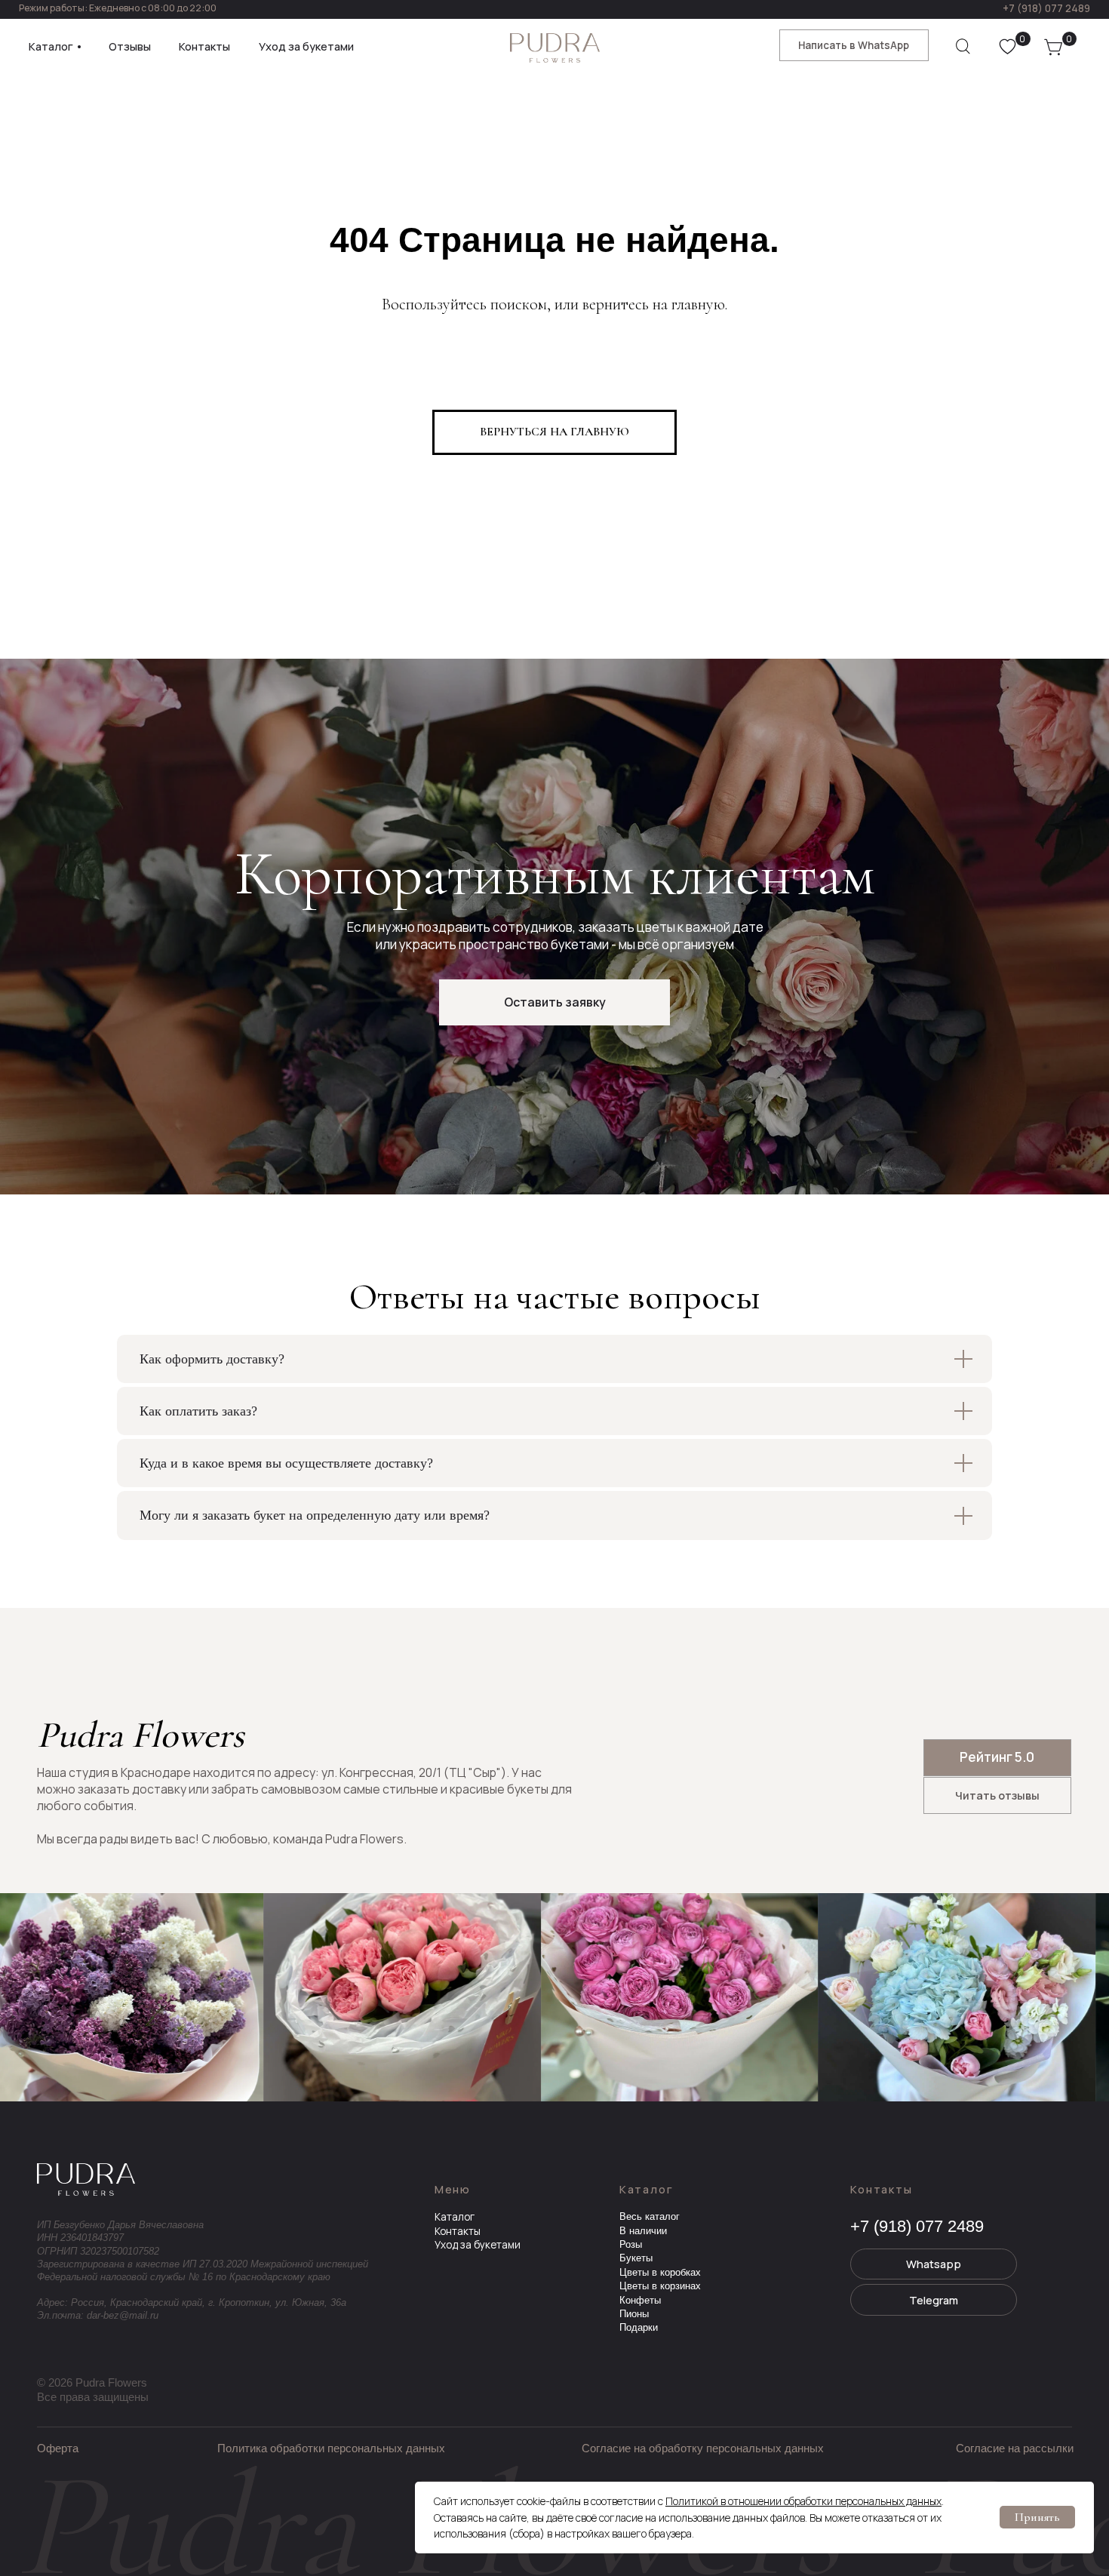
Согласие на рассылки (1015, 2448)
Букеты (636, 2258)
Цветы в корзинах (660, 2286)
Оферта (58, 2448)
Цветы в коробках (660, 2272)
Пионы (634, 2314)
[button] (554, 1002)
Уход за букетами (478, 2245)
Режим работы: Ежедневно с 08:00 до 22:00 (118, 8)
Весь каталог (650, 2216)
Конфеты (640, 2300)
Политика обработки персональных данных (331, 2448)
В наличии (643, 2231)
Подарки (639, 2327)
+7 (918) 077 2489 (1046, 8)
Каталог (455, 2217)
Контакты (458, 2231)
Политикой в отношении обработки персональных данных (803, 2501)
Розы (631, 2244)
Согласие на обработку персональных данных (703, 2448)
